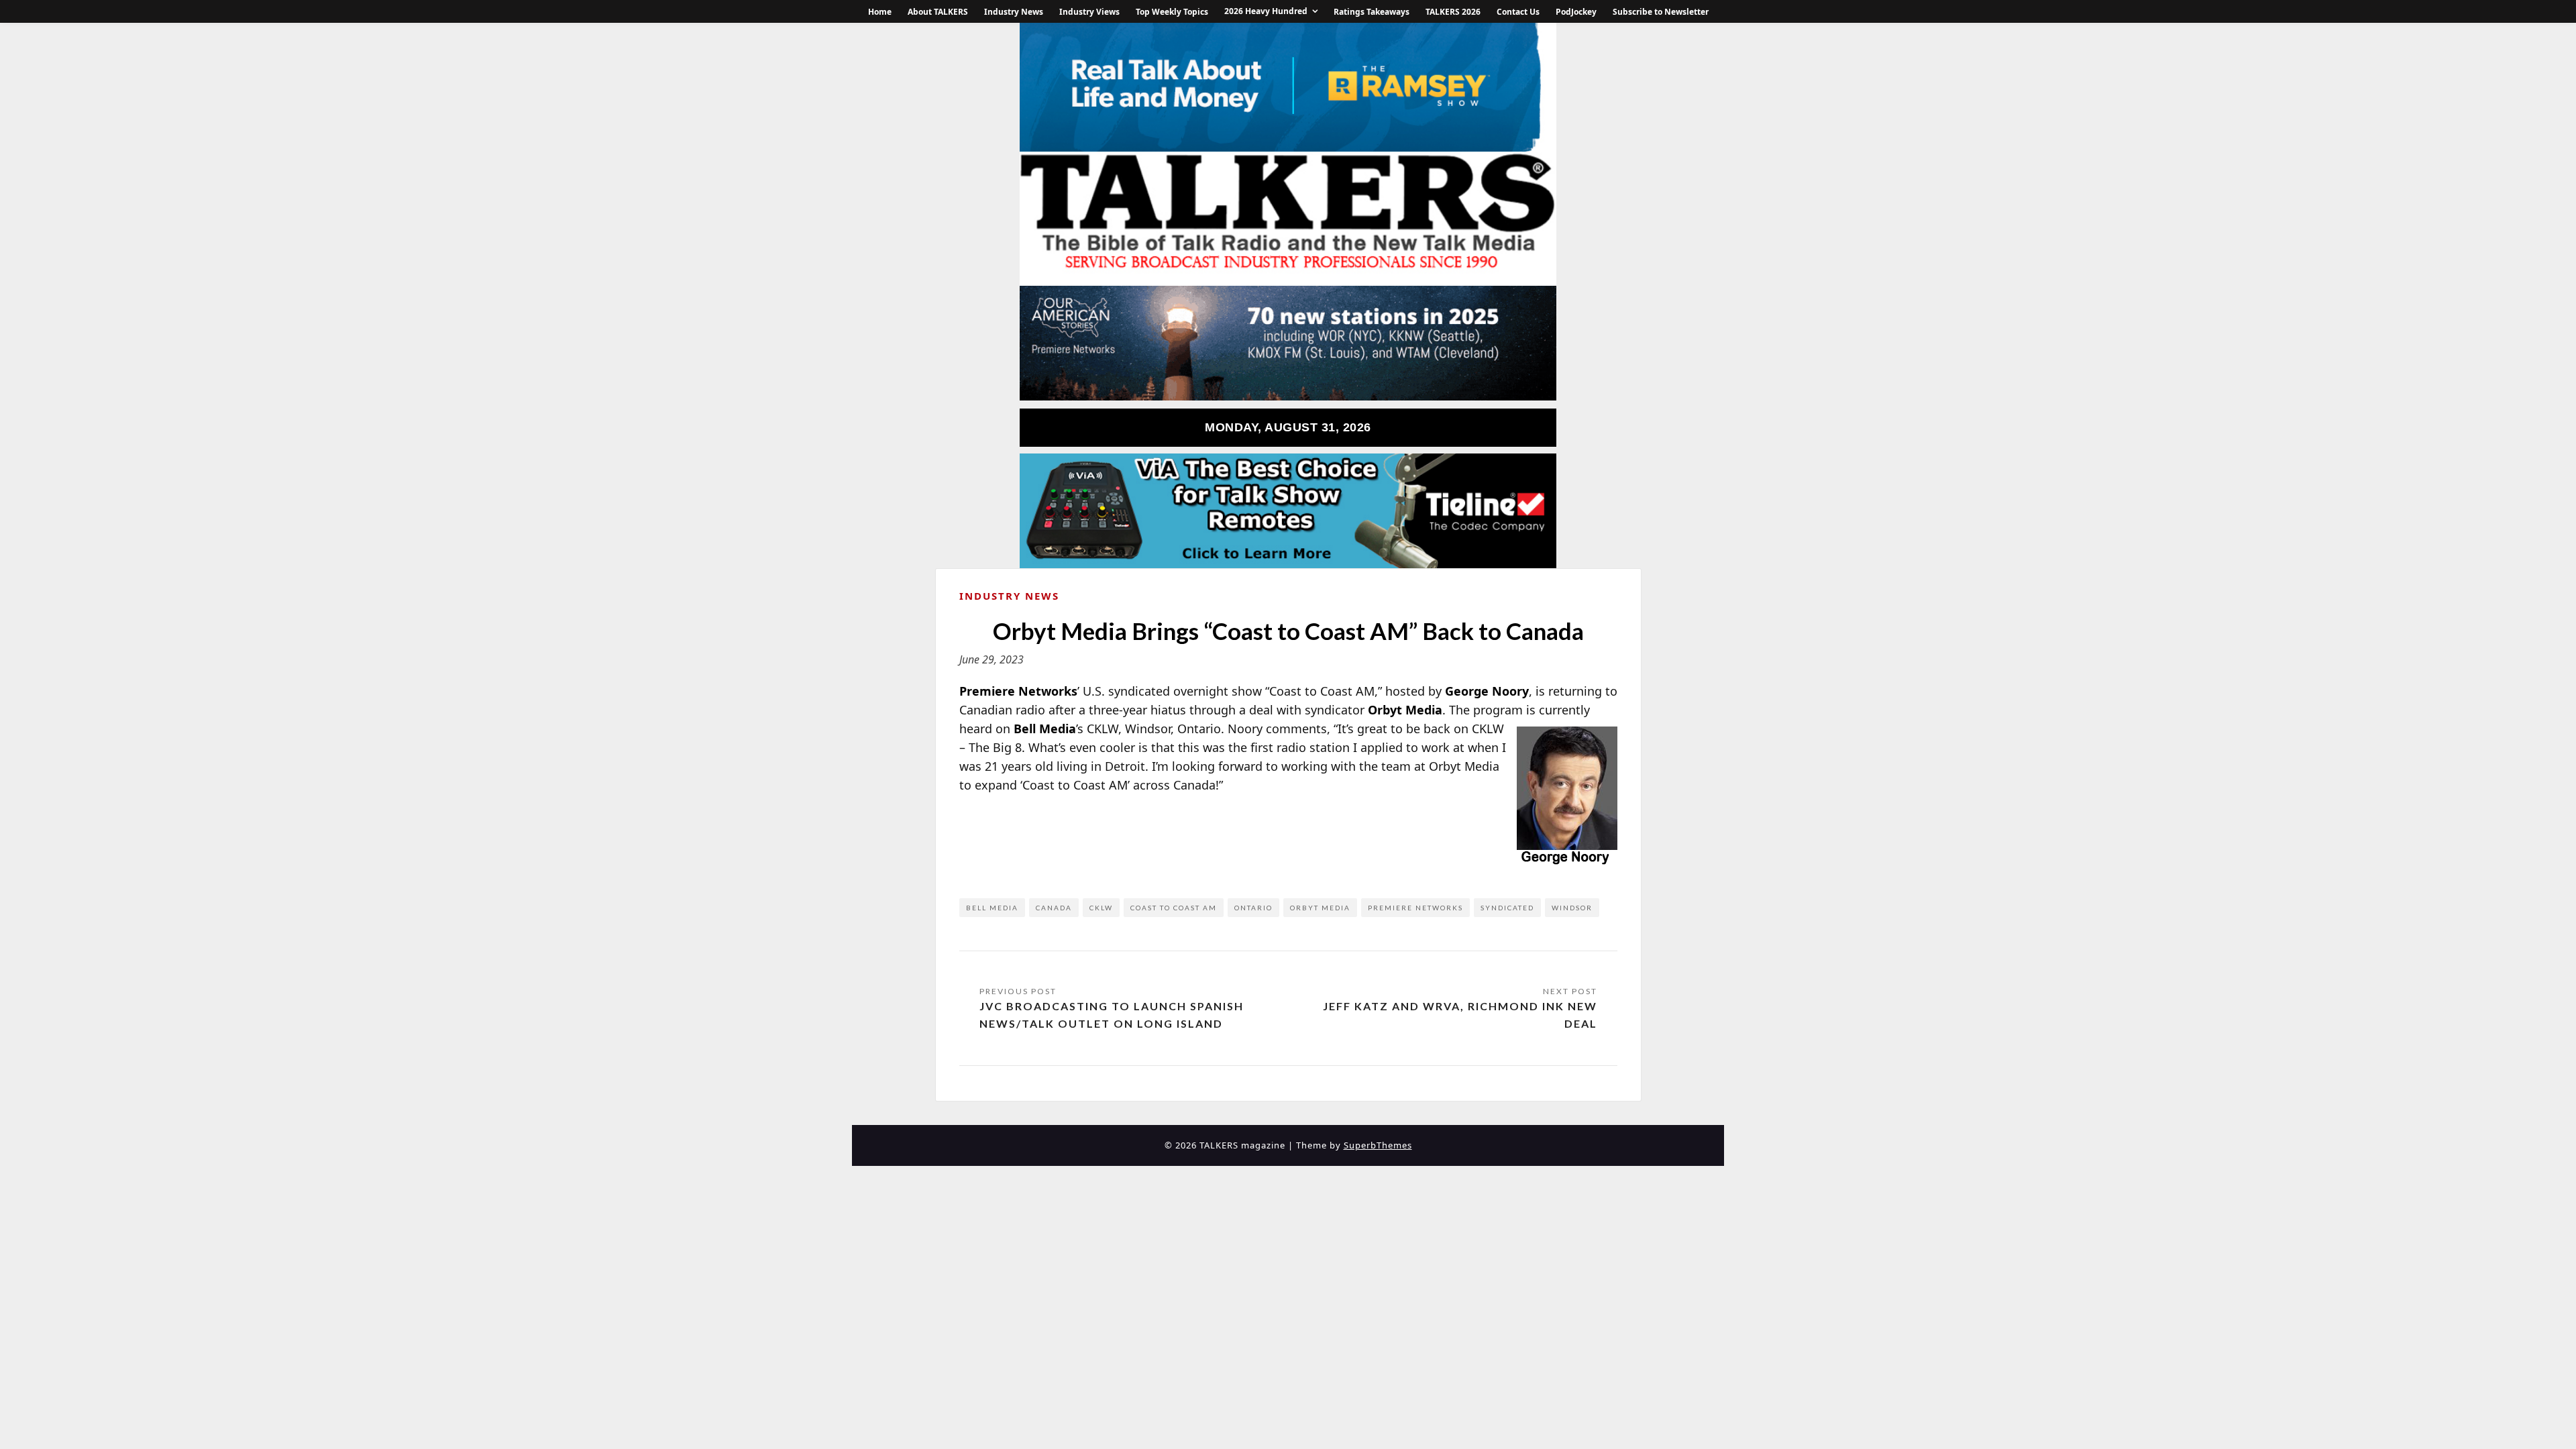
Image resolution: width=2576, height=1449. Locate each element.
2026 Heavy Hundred (1266, 11)
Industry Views (1089, 12)
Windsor (1572, 908)
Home (880, 12)
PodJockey (1576, 12)
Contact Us (1518, 12)
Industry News (1014, 12)
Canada (1054, 908)
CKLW (1101, 908)
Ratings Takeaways (1372, 12)
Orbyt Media (1320, 908)
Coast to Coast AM (1174, 908)
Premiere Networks (1415, 908)
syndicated (1507, 908)
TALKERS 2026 (1453, 12)
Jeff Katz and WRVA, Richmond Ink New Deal (1460, 1015)
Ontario (1253, 908)
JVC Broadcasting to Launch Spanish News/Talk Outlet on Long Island (1112, 1015)
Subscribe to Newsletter (1661, 12)
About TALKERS (938, 12)
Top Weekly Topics (1172, 12)
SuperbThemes (1378, 1145)
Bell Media (992, 908)
